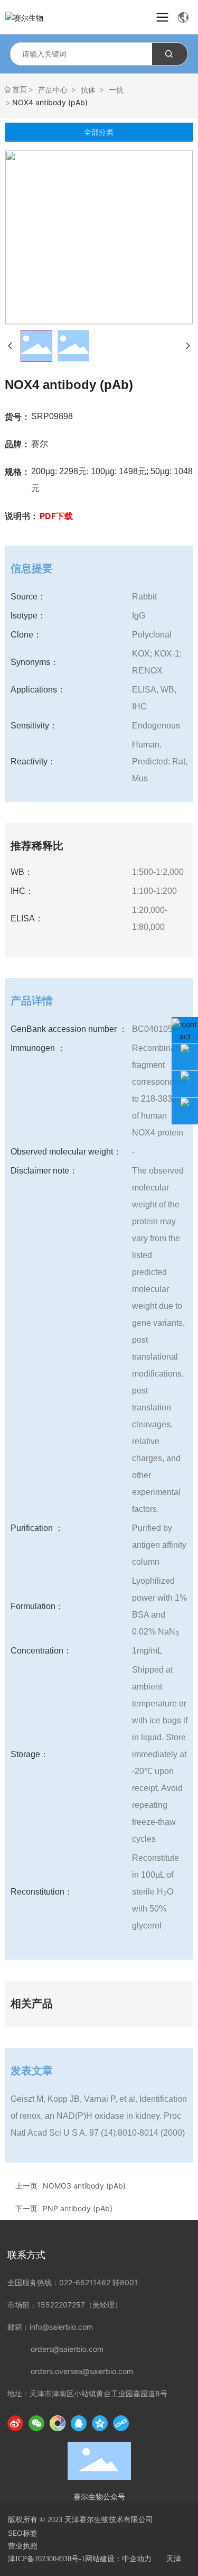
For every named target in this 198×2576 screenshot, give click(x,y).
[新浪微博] (15, 2423)
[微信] (36, 2423)
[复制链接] (121, 2423)
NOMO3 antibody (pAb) (84, 2186)
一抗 (116, 90)
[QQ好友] (79, 2423)
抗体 (88, 90)
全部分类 (99, 132)
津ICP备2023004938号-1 (46, 2559)
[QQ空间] (100, 2423)
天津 (174, 2559)
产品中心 (53, 90)
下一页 (26, 2208)
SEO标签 (23, 2533)
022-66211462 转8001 (98, 2282)
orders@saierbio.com (67, 2349)
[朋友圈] (58, 2423)
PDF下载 (56, 516)
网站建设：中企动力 (118, 2559)
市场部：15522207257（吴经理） (65, 2305)
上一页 (26, 2186)
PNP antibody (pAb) (78, 2208)
